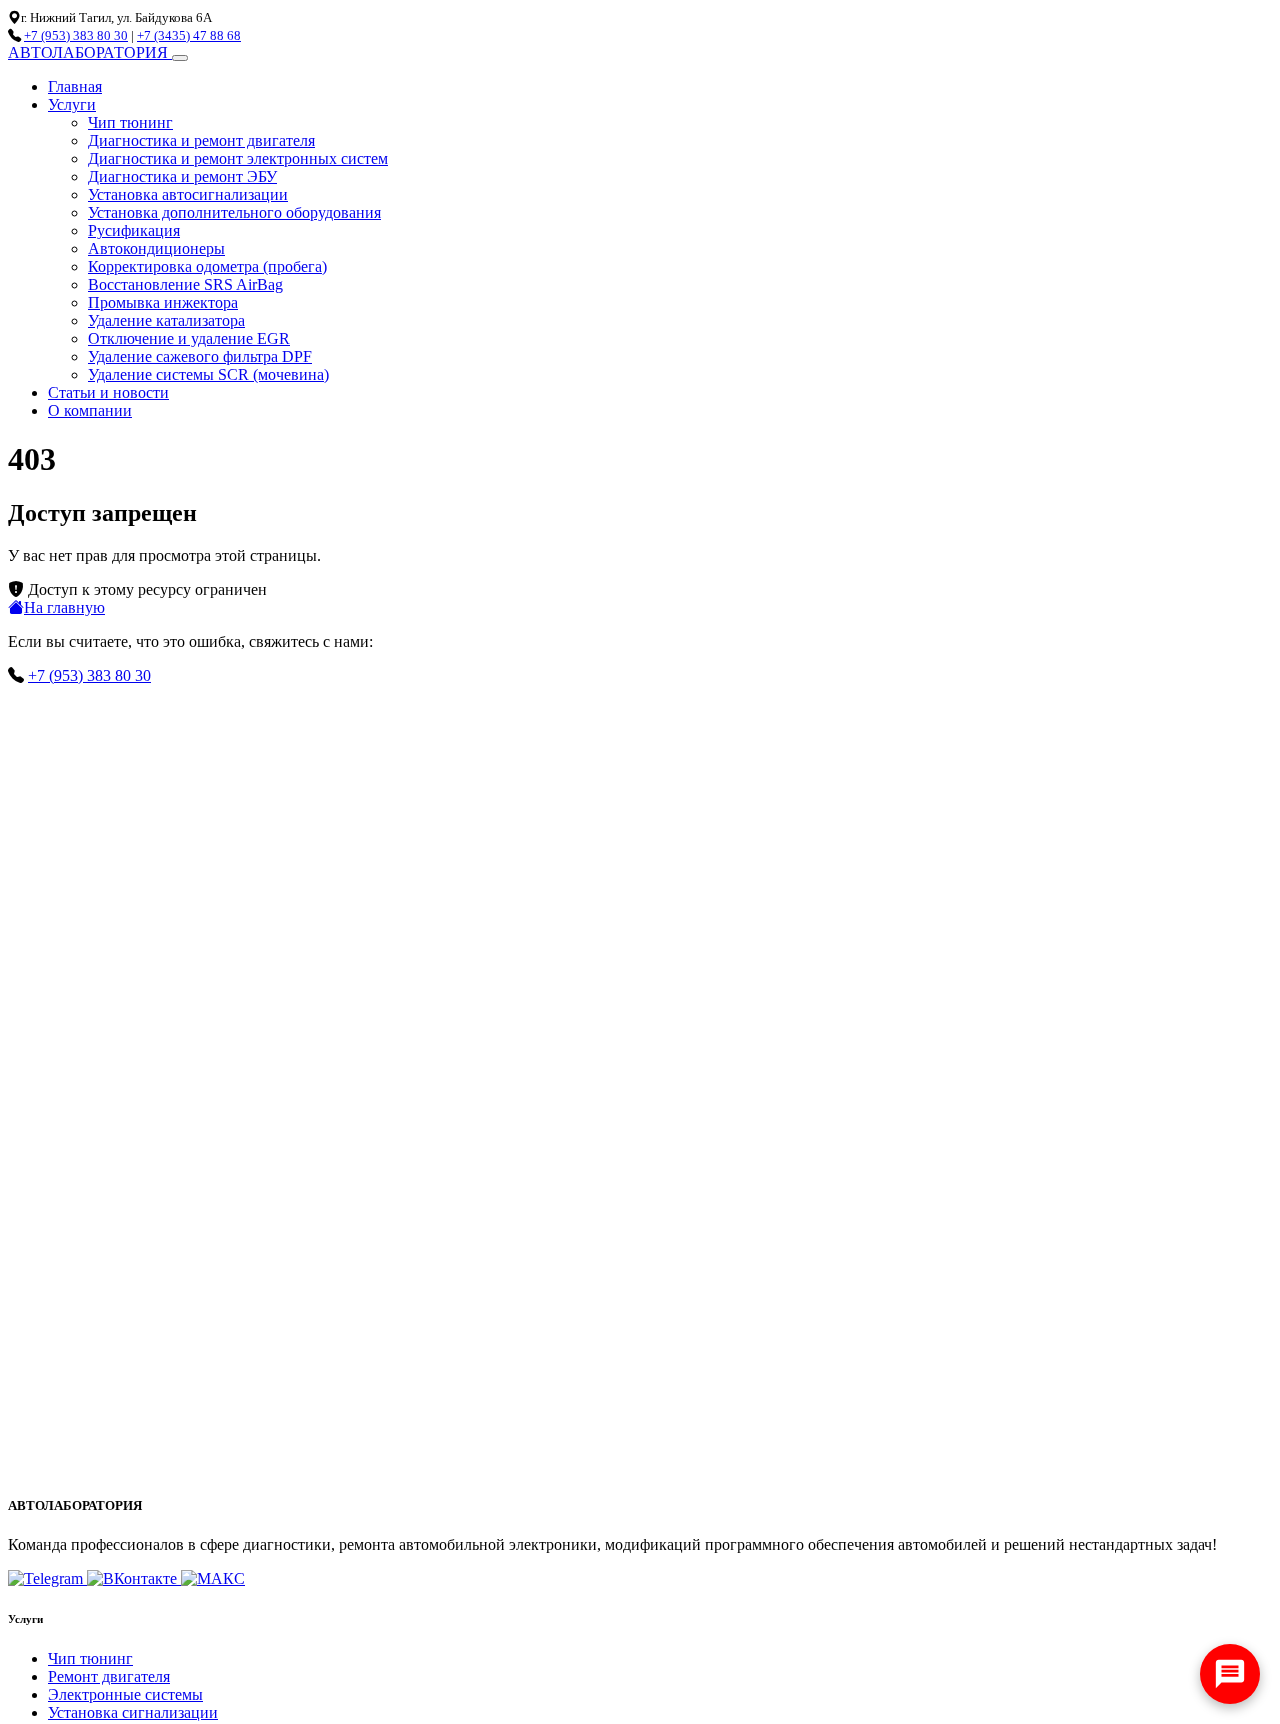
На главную (64, 607)
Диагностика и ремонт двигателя (201, 140)
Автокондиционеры (156, 248)
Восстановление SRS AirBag (185, 284)
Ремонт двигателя (109, 1676)
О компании (90, 410)
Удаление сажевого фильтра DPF (200, 356)
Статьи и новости (108, 392)
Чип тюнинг (130, 122)
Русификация (134, 230)
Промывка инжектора (163, 302)
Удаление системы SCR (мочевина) (208, 374)
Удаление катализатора (166, 320)
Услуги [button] (72, 104)
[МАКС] (213, 1578)
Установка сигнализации (133, 1712)
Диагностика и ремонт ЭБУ (182, 176)
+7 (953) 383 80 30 (76, 35)
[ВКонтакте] (134, 1578)
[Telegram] (47, 1578)
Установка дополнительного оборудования (234, 212)
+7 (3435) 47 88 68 (189, 35)
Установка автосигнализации (188, 194)
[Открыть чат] (1230, 1674)
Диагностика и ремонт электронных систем (238, 158)
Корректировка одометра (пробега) (207, 266)
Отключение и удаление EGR (189, 338)
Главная (75, 86)
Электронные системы (125, 1694)
